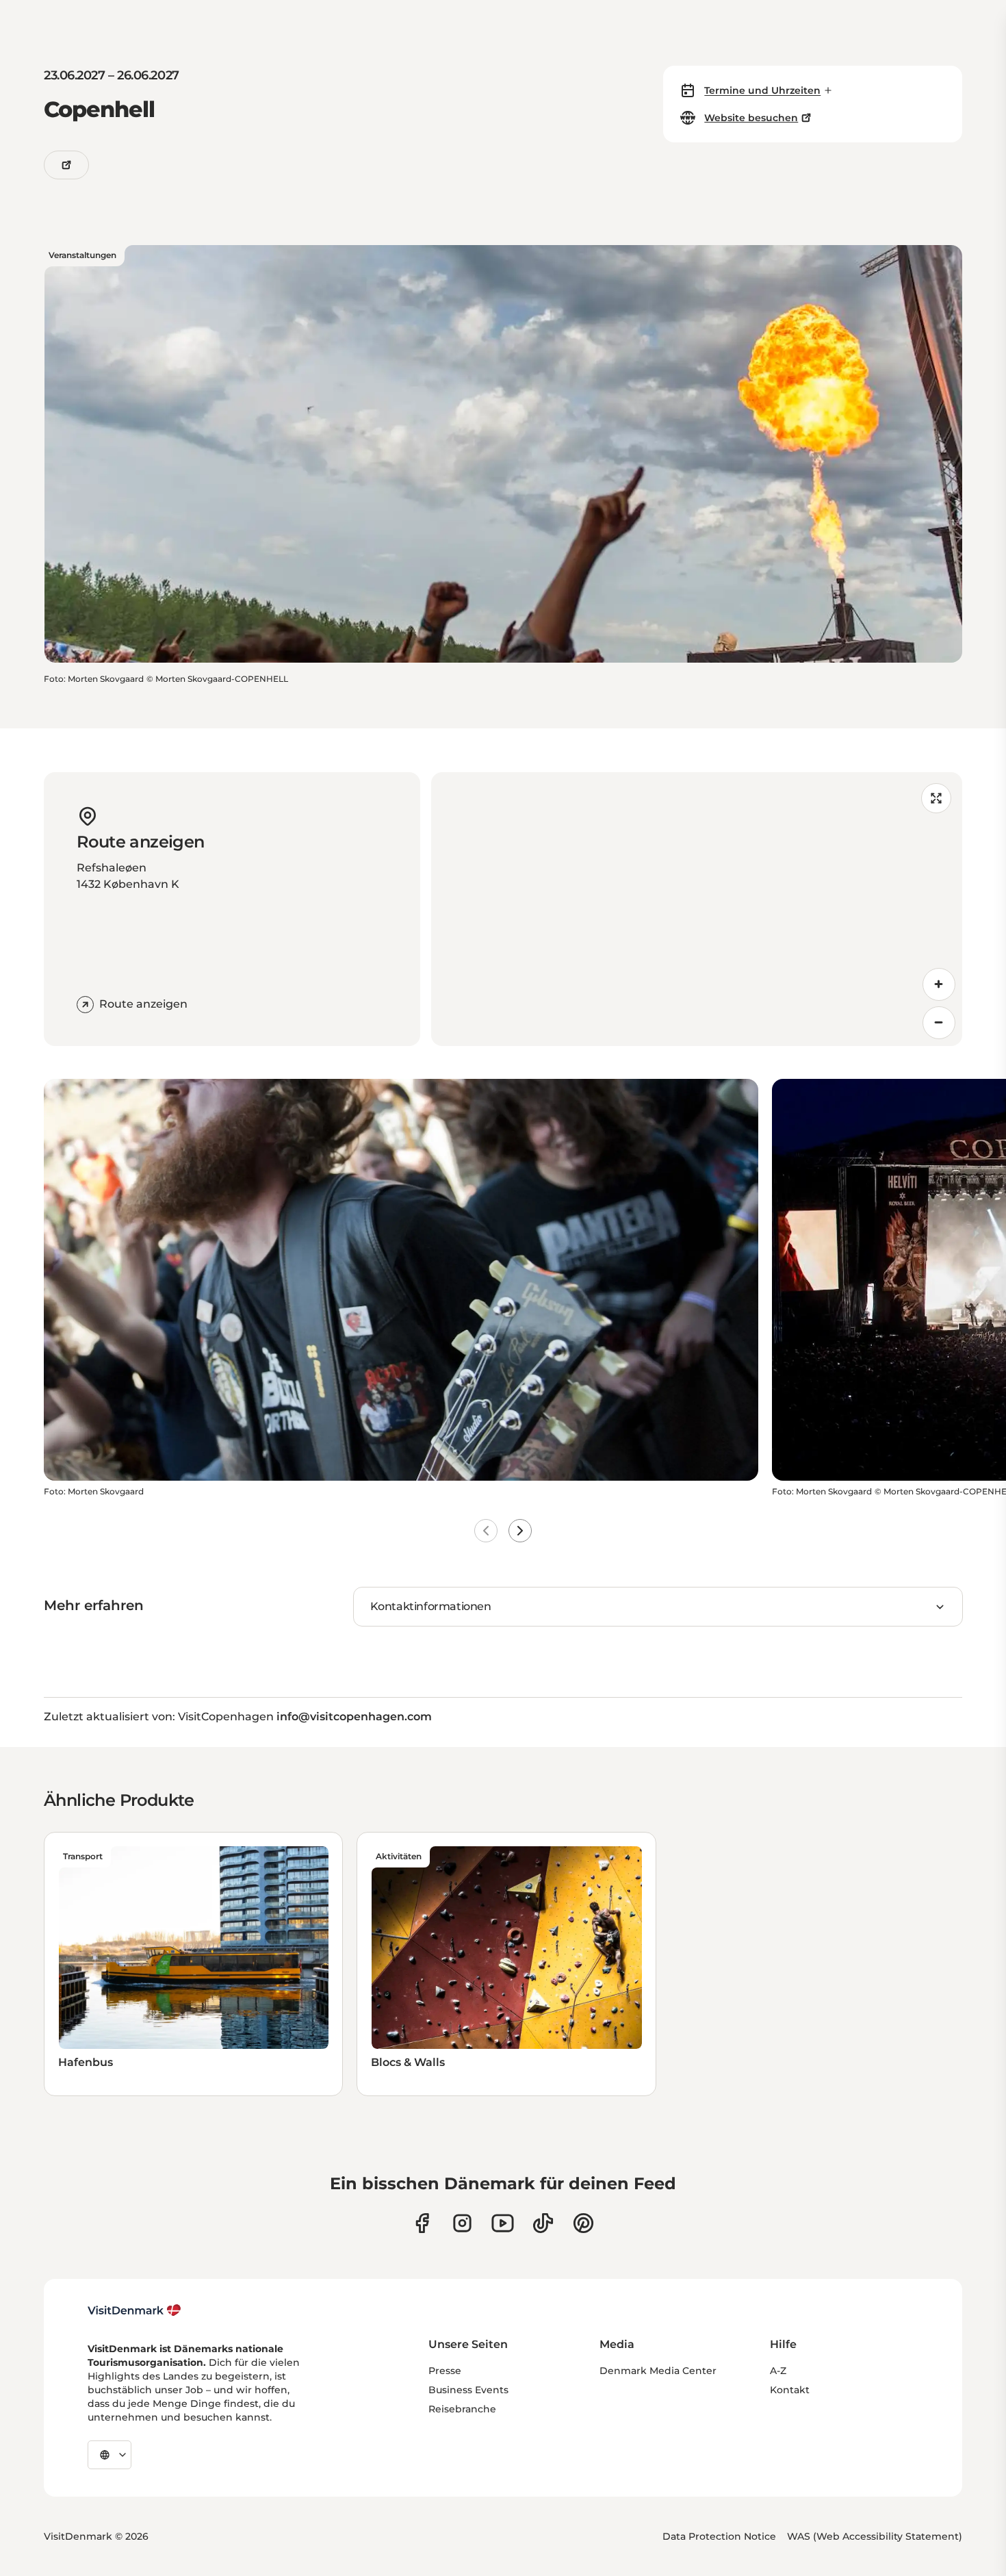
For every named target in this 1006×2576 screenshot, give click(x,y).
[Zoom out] (939, 1023)
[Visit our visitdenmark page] (503, 2223)
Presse (445, 2371)
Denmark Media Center (658, 2371)
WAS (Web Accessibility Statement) (875, 2536)
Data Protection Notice (719, 2536)
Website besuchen (751, 118)
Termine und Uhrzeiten (762, 90)
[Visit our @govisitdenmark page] (543, 2223)
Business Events (468, 2390)
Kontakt (790, 2390)
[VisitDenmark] (134, 2310)
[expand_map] (936, 798)
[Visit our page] (462, 2223)
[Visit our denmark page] (422, 2223)
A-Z (778, 2371)
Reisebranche (462, 2409)
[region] (697, 909)
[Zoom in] (939, 984)
